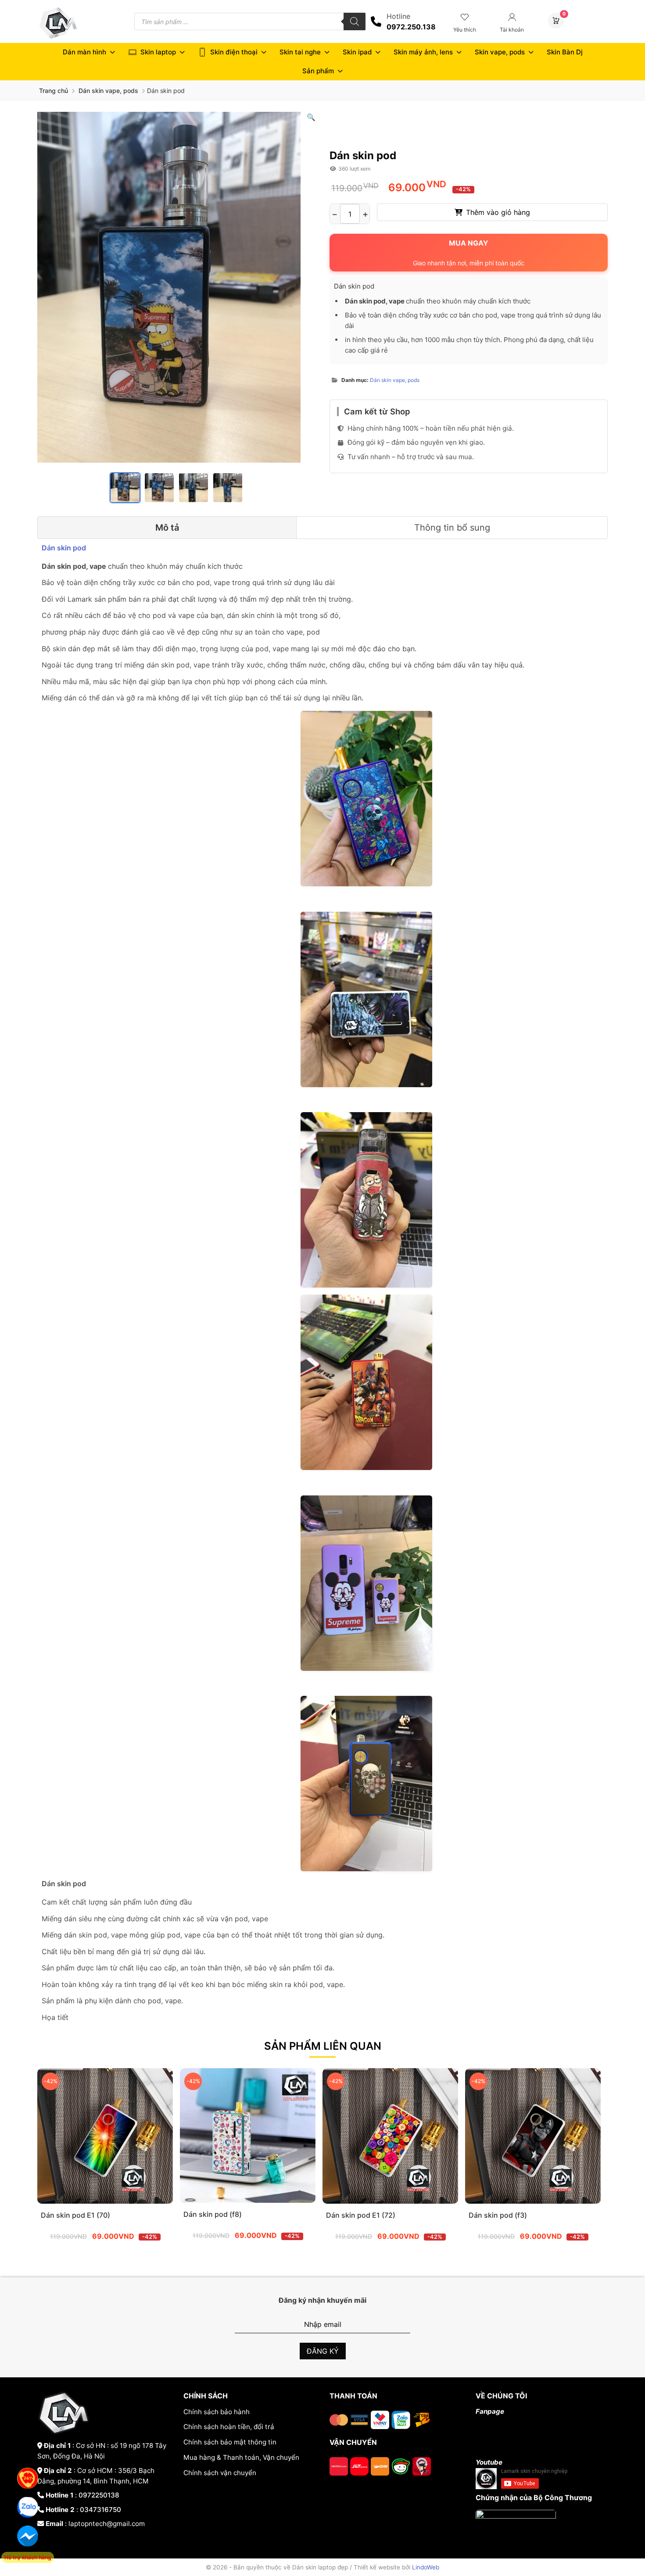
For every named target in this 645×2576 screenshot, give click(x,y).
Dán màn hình (84, 52)
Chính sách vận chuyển (220, 2473)
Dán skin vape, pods (108, 91)
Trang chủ (54, 91)
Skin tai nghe (300, 52)
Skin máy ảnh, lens (423, 52)
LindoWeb (426, 2567)
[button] (311, 117)
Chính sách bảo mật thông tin (230, 2442)
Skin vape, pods (500, 52)
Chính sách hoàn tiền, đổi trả (229, 2427)
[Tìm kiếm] (355, 21)
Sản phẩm (318, 71)
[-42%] (105, 2201)
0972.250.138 (411, 27)
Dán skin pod (65, 548)
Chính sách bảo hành (217, 2412)
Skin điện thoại (234, 52)
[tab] (167, 528)
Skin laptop (158, 52)
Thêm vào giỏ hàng (498, 212)
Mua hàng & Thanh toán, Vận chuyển (241, 2457)
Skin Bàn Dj (565, 52)
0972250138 (99, 2495)
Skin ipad (357, 52)
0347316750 (100, 2510)
